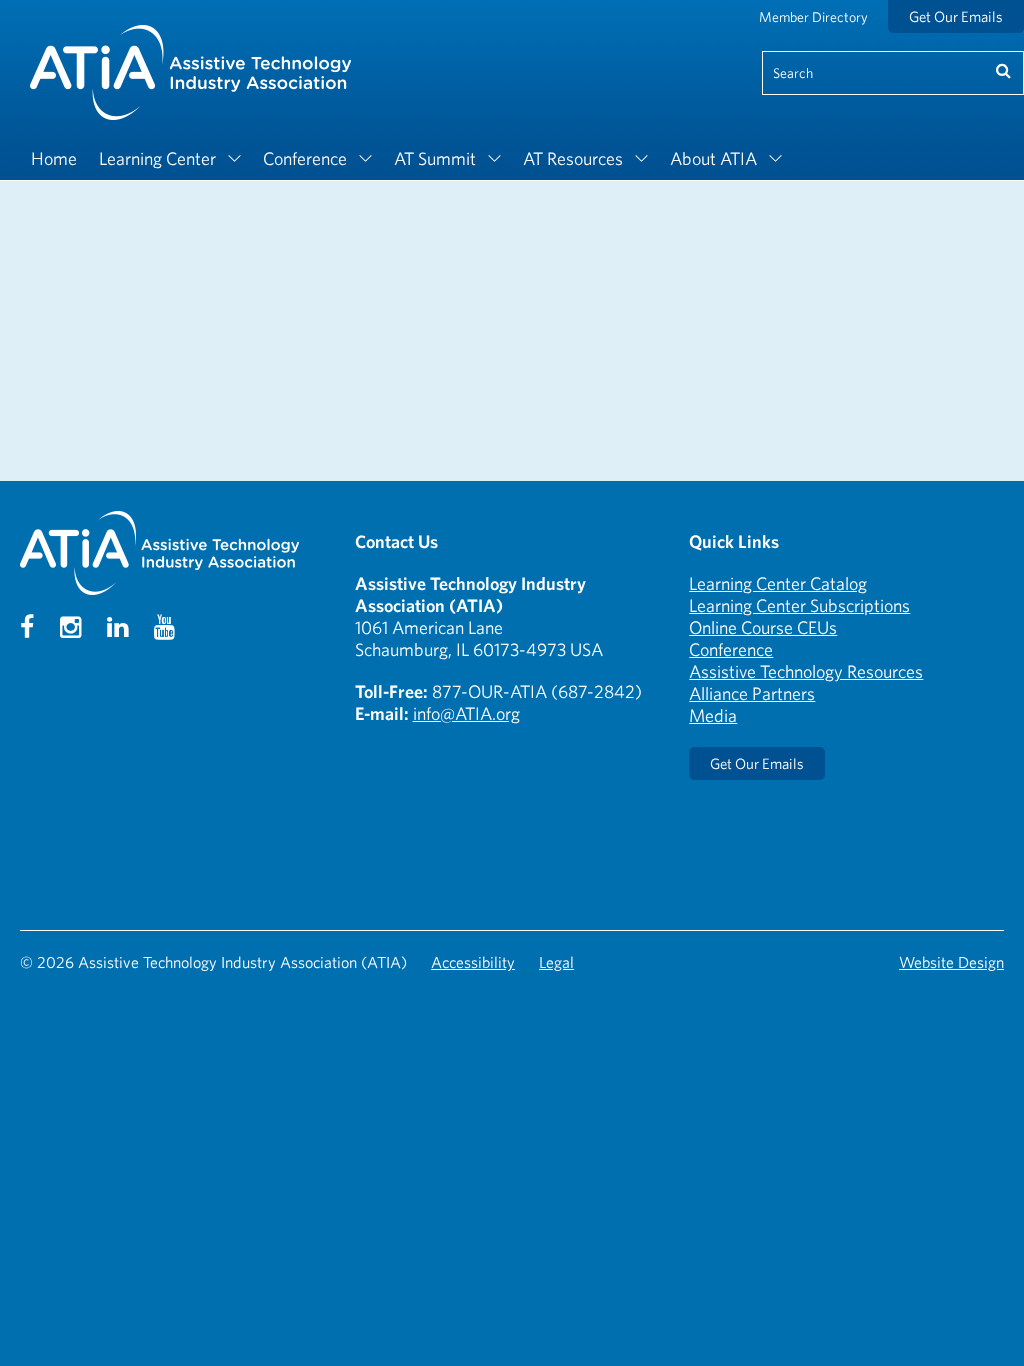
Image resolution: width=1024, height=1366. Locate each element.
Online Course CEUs (763, 627)
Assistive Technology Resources (806, 671)
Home (54, 158)
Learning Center (157, 158)
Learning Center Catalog (778, 583)
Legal (556, 962)
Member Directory (813, 17)
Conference (305, 158)
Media (713, 715)
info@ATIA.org (466, 713)
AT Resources (573, 158)
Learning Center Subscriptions (799, 605)
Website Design (951, 962)
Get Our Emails (956, 16)
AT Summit (435, 158)
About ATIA (713, 158)
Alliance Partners (752, 693)
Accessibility (473, 962)
